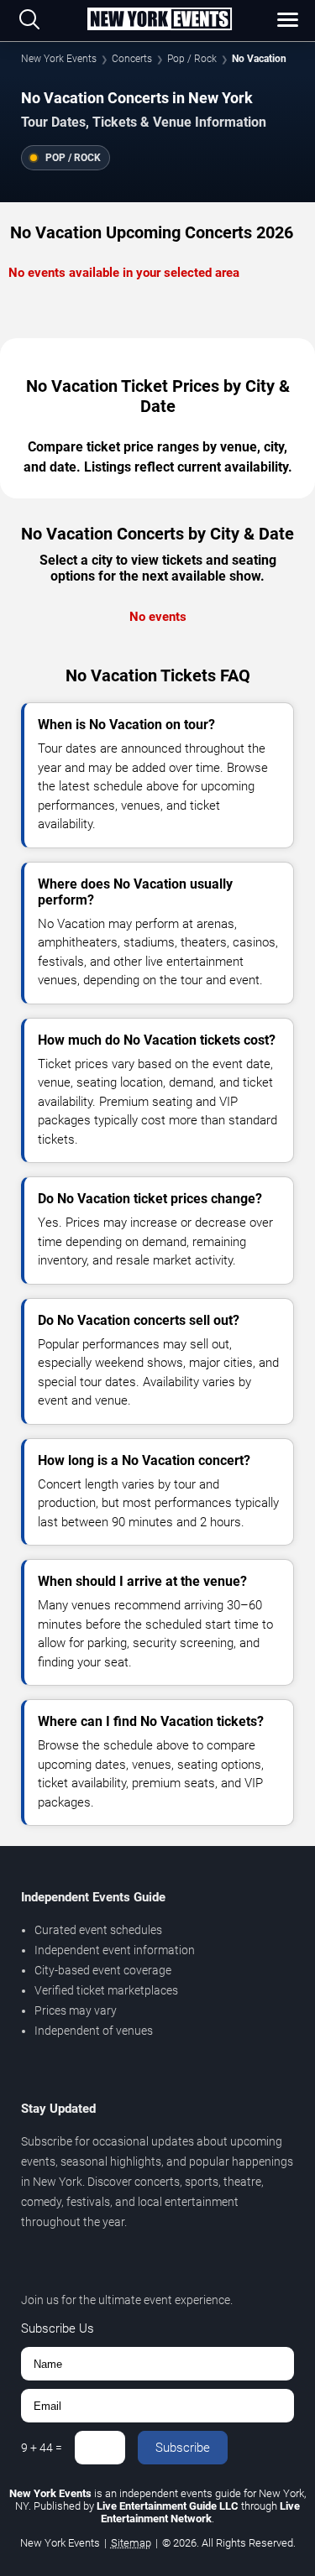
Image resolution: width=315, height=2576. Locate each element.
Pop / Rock (192, 59)
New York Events (59, 59)
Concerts (132, 59)
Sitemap (131, 2543)
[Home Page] (159, 20)
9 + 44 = (42, 2448)
